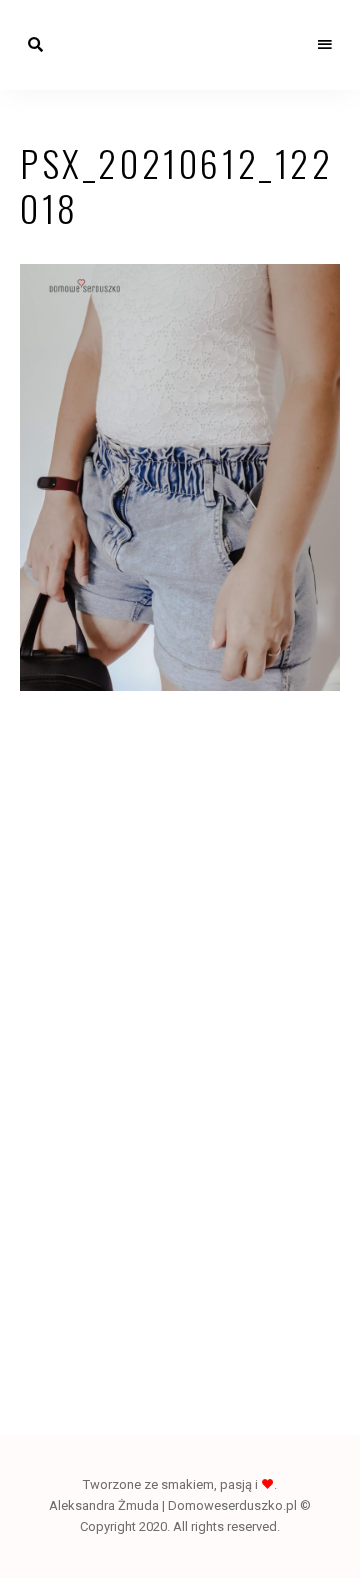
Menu (325, 45)
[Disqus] (180, 1002)
